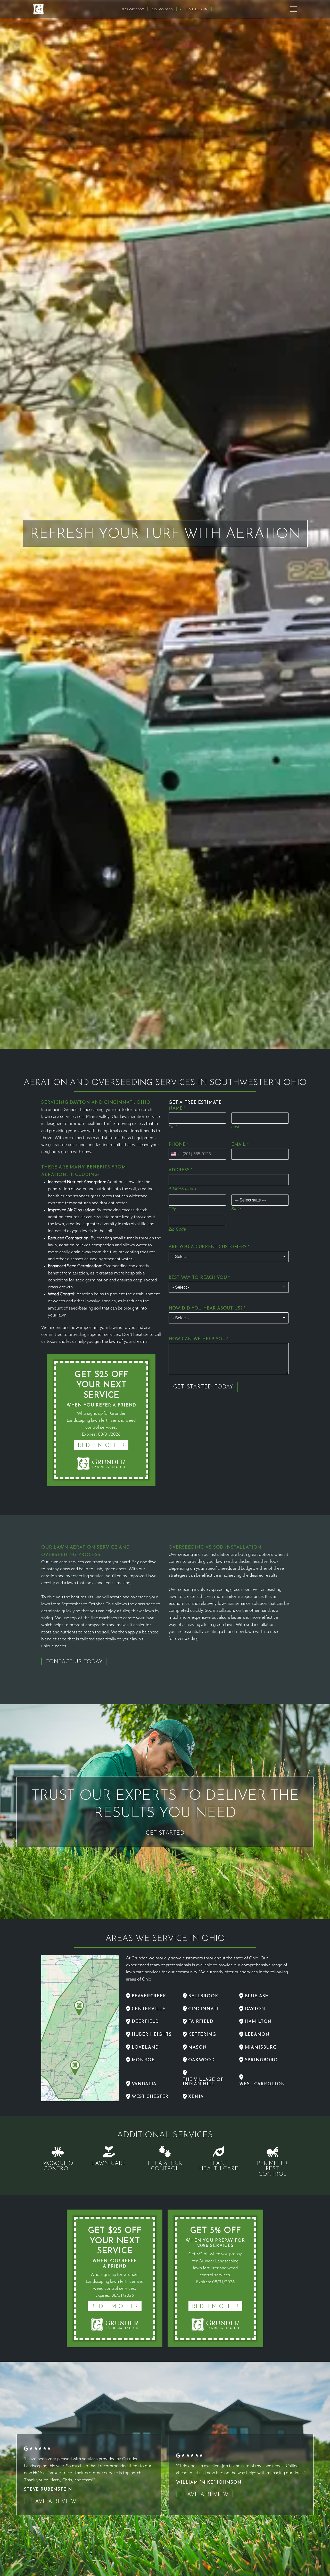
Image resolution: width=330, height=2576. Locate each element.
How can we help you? (198, 1339)
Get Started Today (203, 1387)
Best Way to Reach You (199, 1278)
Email (240, 1145)
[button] (294, 9)
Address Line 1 (183, 1188)
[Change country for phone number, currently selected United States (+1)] (175, 1154)
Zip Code (177, 1229)
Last (235, 1127)
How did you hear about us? (207, 1308)
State (236, 1209)
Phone (179, 1145)
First (173, 1127)
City (172, 1209)
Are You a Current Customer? (209, 1247)
